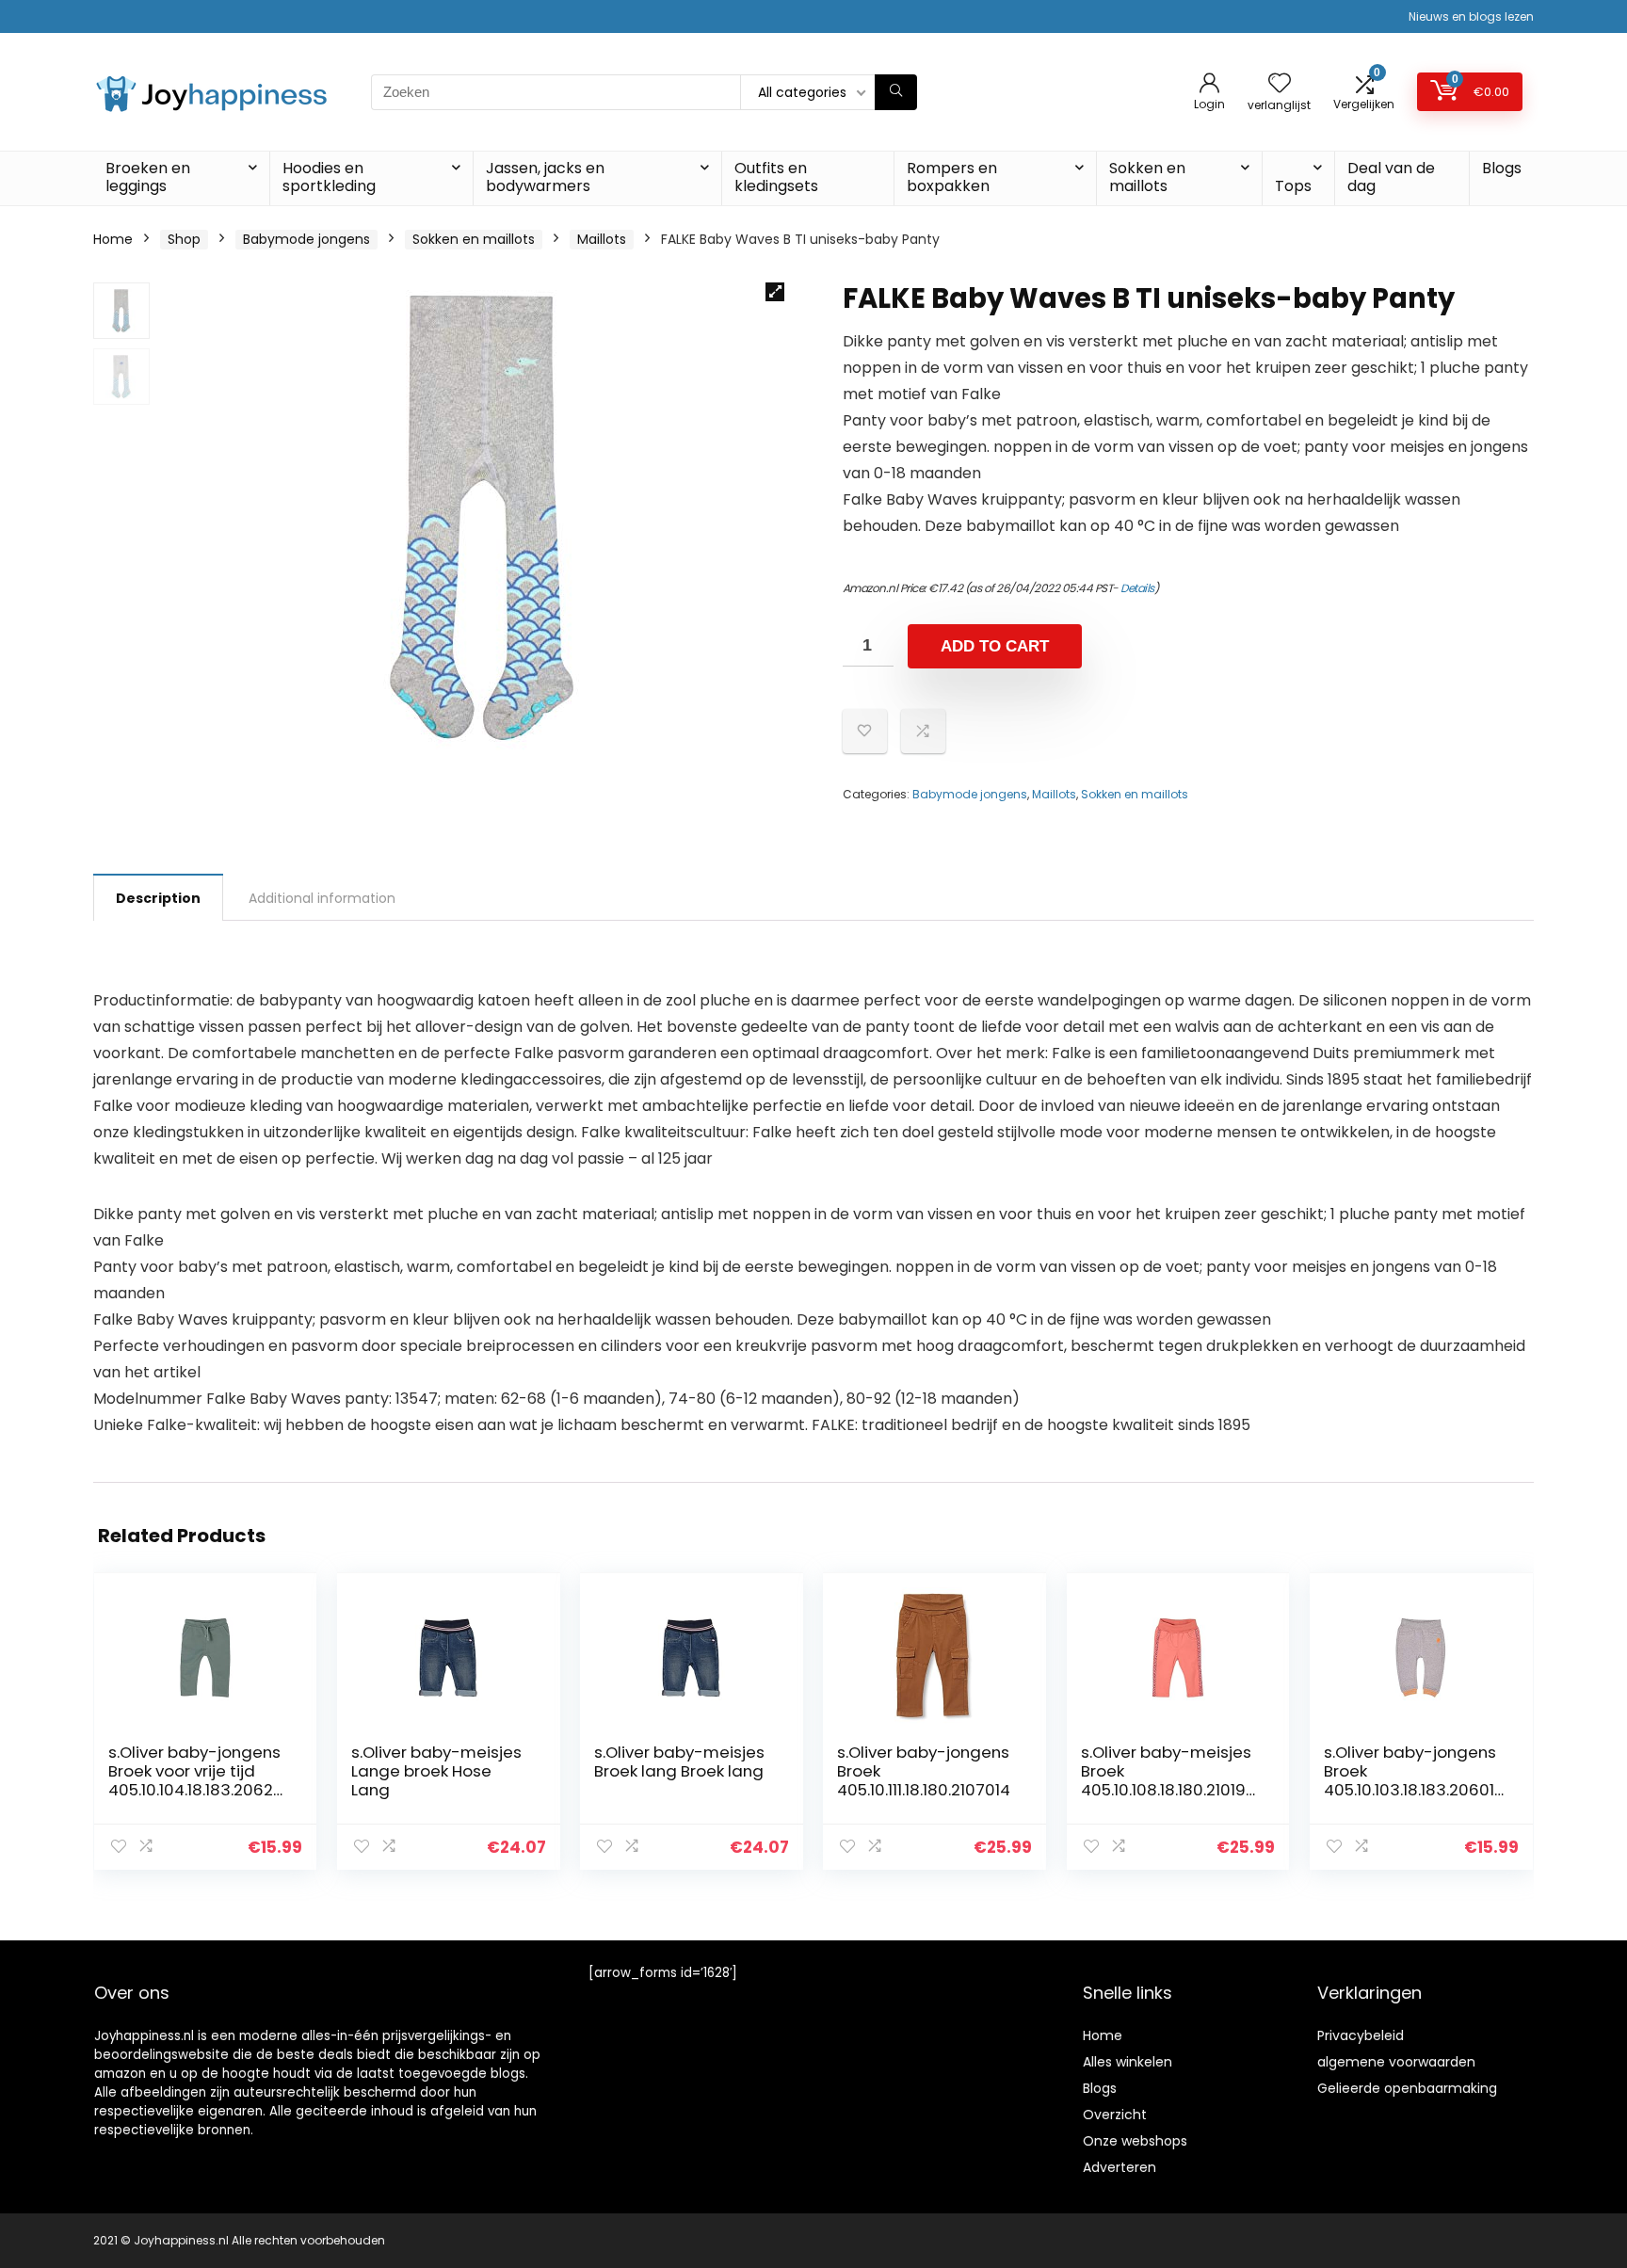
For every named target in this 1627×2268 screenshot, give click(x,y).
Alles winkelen (1128, 2062)
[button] (775, 292)
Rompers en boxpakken (952, 177)
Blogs (1502, 168)
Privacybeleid (1361, 2035)
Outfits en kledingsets (776, 177)
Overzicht (1115, 2115)
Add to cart (995, 646)
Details (1137, 588)
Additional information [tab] (322, 898)
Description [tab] (158, 898)
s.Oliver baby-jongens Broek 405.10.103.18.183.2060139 (1410, 1780)
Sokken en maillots (1147, 177)
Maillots (602, 239)
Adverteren (1120, 2167)
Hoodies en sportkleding (329, 177)
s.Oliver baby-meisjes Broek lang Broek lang (679, 1761)
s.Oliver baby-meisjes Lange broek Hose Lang (436, 1771)
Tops (1293, 186)
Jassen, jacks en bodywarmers (545, 177)
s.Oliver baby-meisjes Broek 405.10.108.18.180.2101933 (1168, 1780)
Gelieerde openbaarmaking (1407, 2088)
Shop (184, 239)
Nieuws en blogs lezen (1471, 16)
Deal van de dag (1391, 177)
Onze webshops (1135, 2141)
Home (113, 239)
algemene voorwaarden (1396, 2062)
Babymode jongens (306, 239)
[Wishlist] (1280, 84)
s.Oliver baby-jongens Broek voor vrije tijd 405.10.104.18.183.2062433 (196, 1780)
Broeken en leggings (148, 177)
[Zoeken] (896, 92)
